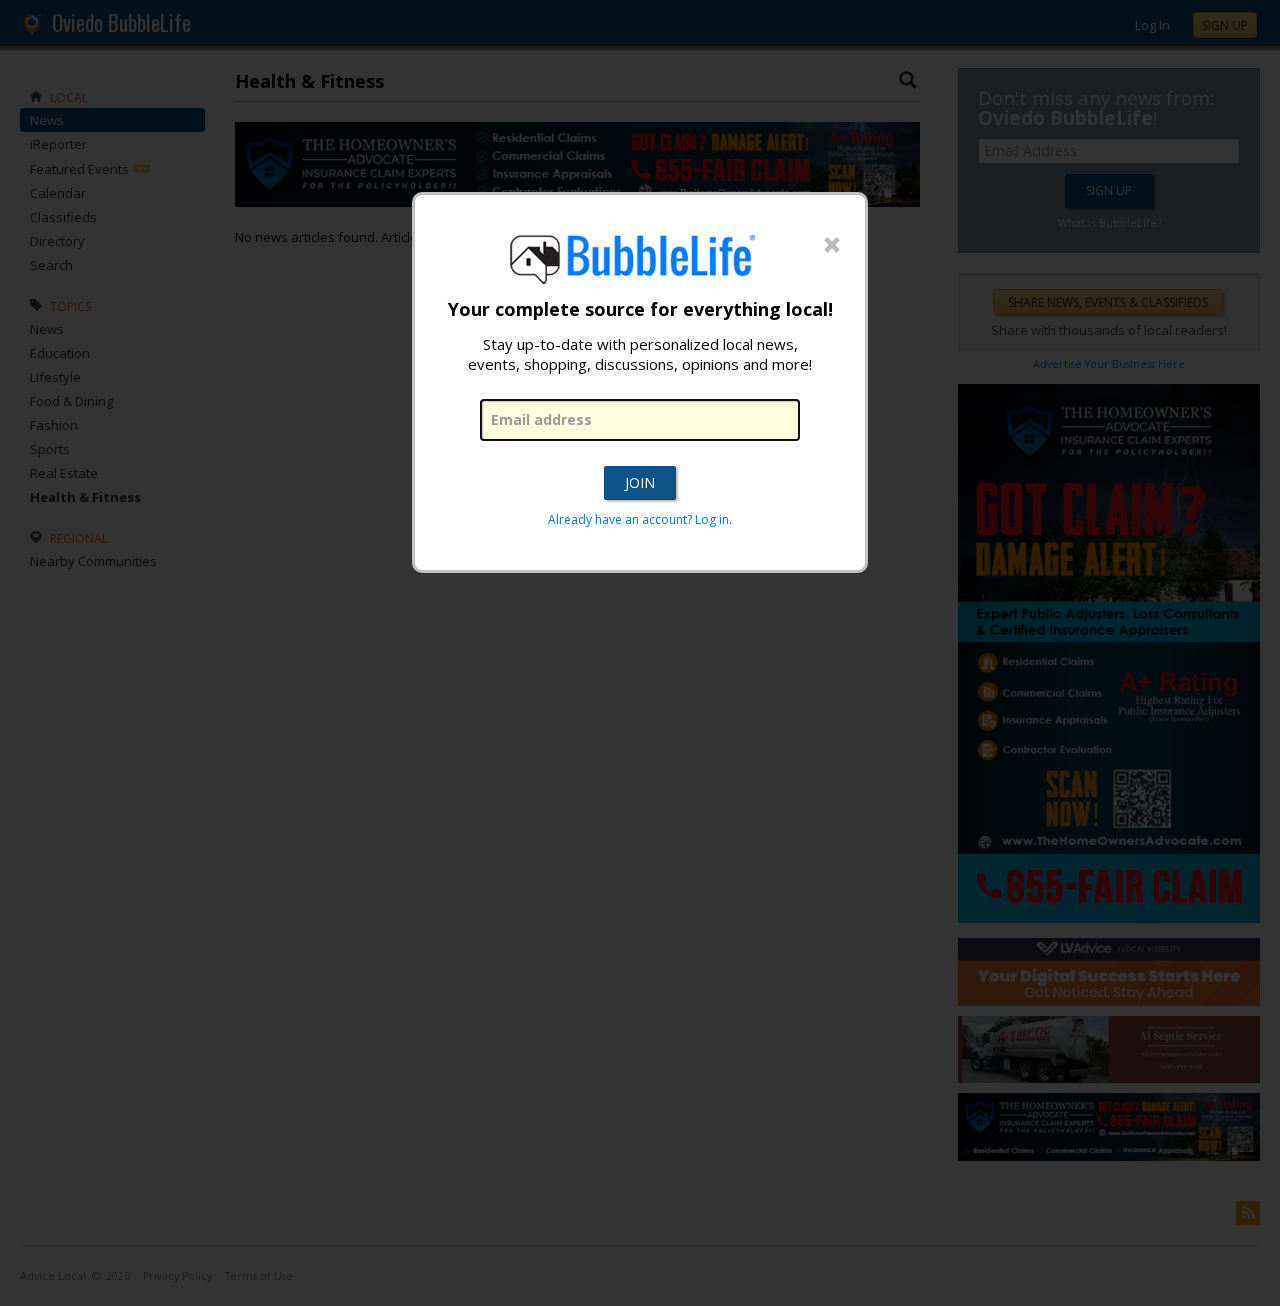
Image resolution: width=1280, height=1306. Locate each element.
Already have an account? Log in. (640, 519)
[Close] (832, 246)
